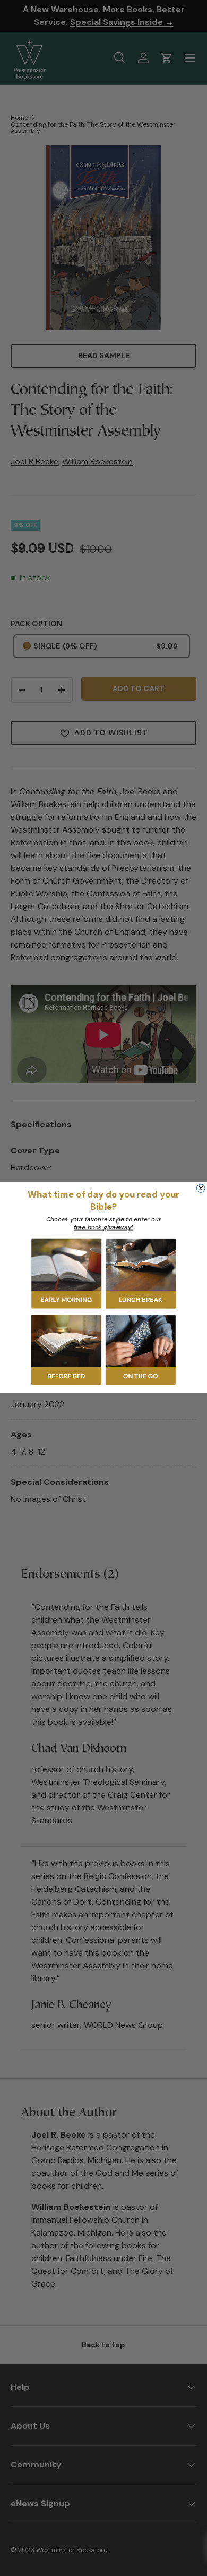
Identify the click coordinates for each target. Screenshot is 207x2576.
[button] (66, 1274)
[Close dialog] (201, 1189)
